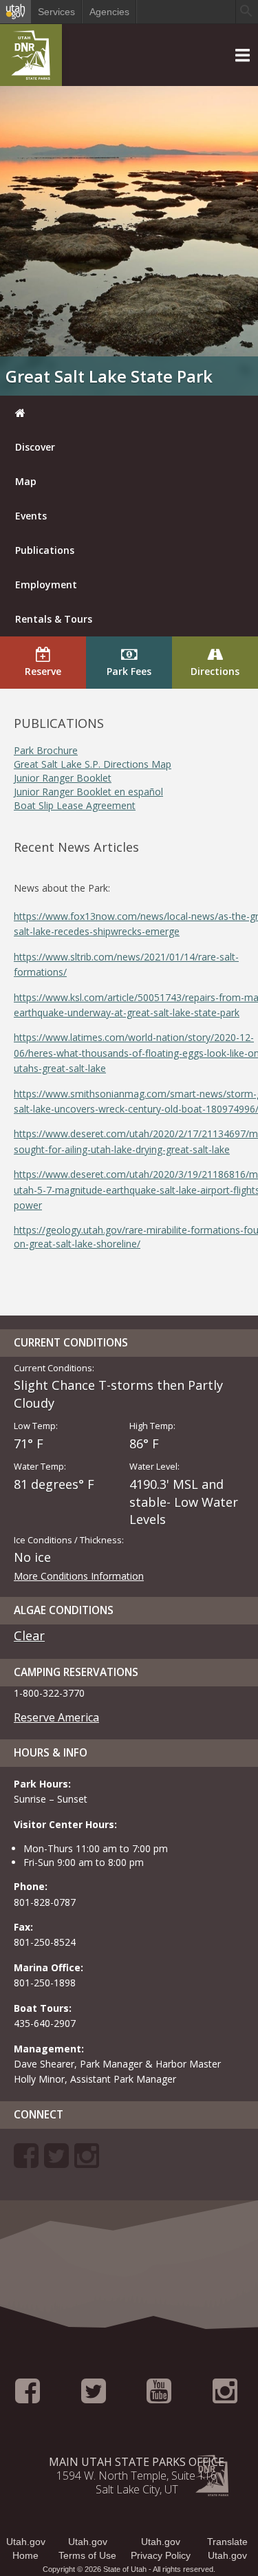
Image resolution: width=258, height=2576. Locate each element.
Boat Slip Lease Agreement (75, 805)
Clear (29, 1635)
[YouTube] (159, 2397)
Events (31, 516)
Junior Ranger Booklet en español (88, 792)
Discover (35, 447)
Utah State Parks (31, 58)
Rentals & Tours (54, 619)
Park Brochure (46, 750)
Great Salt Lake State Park (109, 376)
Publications (45, 550)
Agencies (109, 12)
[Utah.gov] (15, 12)
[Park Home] (129, 413)
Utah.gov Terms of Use (87, 2548)
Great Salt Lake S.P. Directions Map (93, 764)
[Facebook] (26, 2162)
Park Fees (129, 671)
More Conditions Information (79, 1576)
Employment (46, 584)
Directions (215, 671)
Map (26, 481)
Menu (15, 31)
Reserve (43, 671)
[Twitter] (56, 2162)
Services (56, 12)
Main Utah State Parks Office (137, 2462)
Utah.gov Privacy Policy (161, 2548)
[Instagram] (87, 2162)
